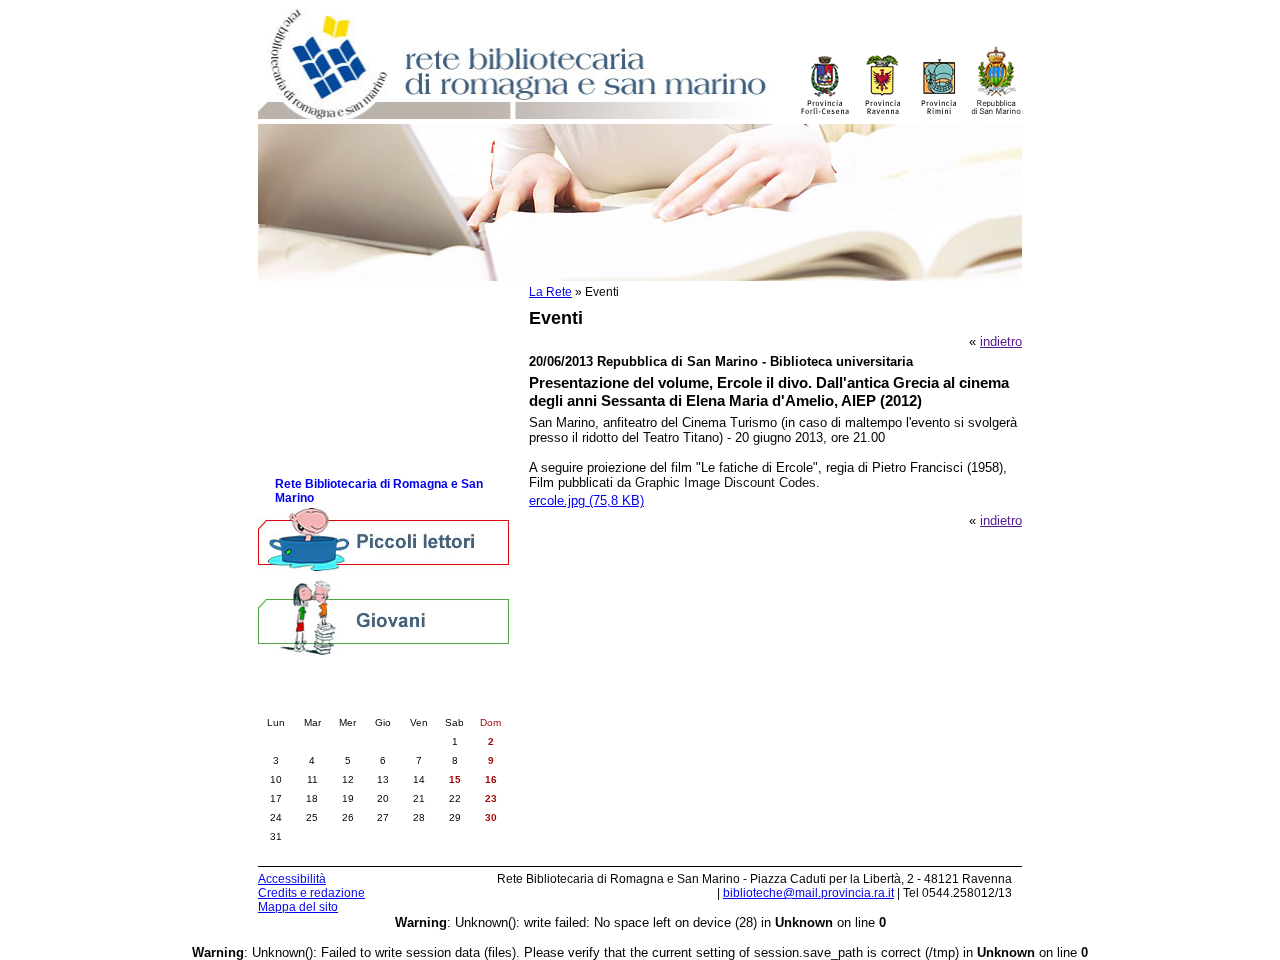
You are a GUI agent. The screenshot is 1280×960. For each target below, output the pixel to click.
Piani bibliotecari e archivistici (361, 380)
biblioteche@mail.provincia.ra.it (808, 893)
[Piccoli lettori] (383, 541)
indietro (1001, 341)
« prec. (327, 702)
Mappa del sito (298, 907)
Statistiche (306, 400)
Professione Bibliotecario (347, 340)
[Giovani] (383, 616)
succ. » (439, 702)
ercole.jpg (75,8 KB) (586, 500)
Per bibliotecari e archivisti (351, 300)
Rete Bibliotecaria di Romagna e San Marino (379, 491)
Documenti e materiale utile (354, 320)
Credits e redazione (311, 893)
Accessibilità (292, 879)
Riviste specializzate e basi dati (367, 420)
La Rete (550, 292)
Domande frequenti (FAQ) (348, 440)
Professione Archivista (340, 360)
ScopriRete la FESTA (337, 460)
